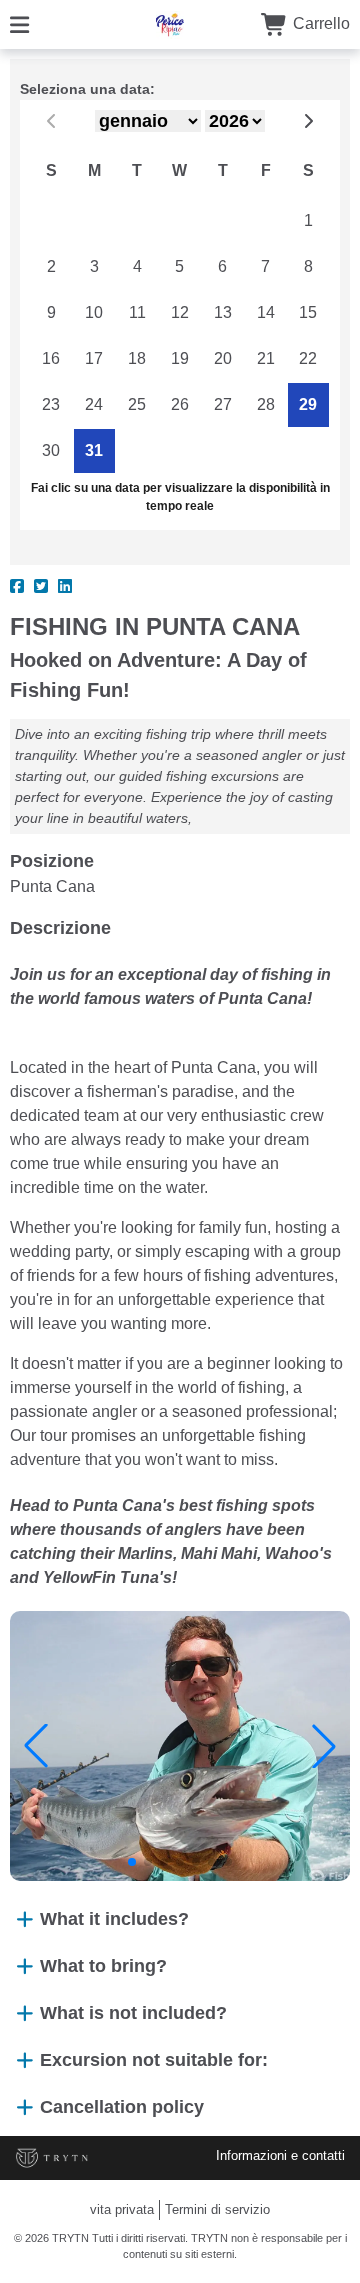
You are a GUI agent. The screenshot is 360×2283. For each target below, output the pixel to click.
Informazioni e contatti (280, 2155)
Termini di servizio (217, 2209)
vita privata (122, 2209)
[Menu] (19, 23)
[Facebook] (17, 587)
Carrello (319, 23)
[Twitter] (41, 587)
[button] (36, 1746)
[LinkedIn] (65, 587)
